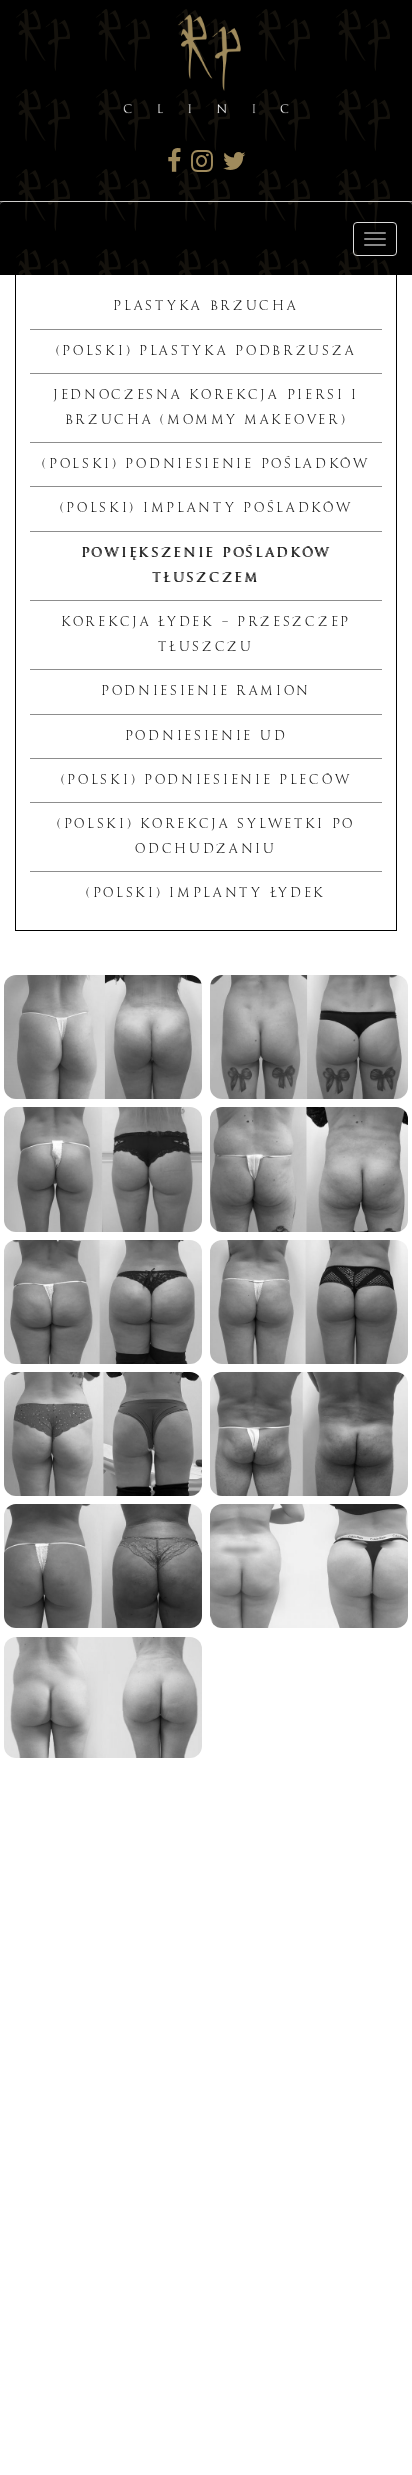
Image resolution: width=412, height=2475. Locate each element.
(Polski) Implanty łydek (206, 893)
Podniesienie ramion (206, 691)
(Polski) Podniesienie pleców (206, 780)
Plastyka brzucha (205, 306)
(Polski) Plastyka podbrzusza (206, 351)
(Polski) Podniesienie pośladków (206, 464)
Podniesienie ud (206, 736)
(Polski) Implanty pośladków (206, 508)
